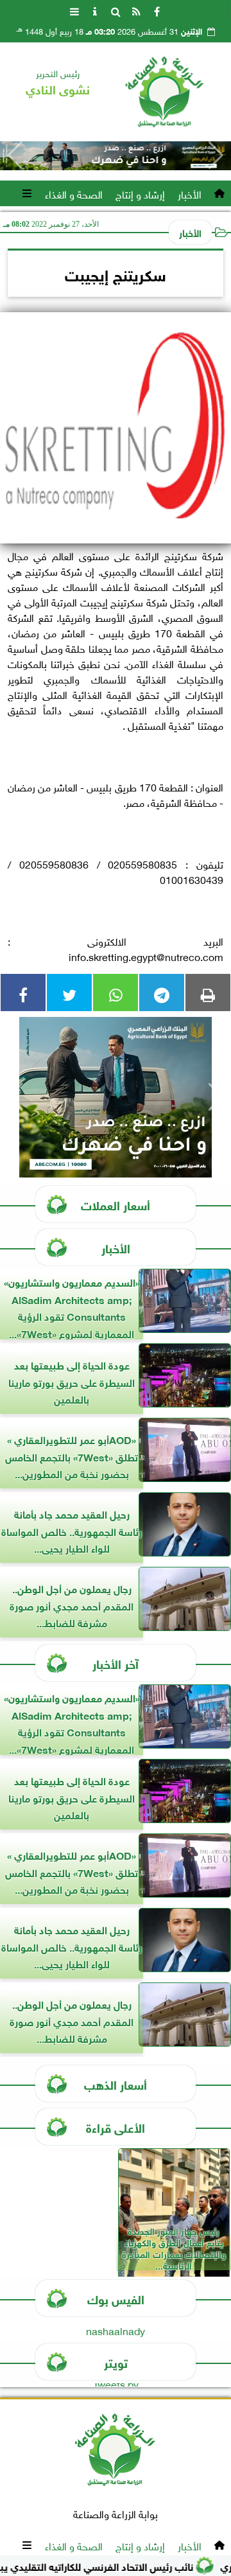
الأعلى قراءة (116, 2127)
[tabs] (74, 10)
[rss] (136, 10)
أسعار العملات (116, 1204)
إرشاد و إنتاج (140, 193)
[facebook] (157, 10)
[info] (95, 10)
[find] (116, 10)
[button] (15, 155)
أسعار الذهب (116, 2084)
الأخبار (190, 193)
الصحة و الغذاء (74, 193)
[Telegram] (162, 992)
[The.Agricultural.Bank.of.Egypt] (116, 156)
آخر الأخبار (116, 1663)
